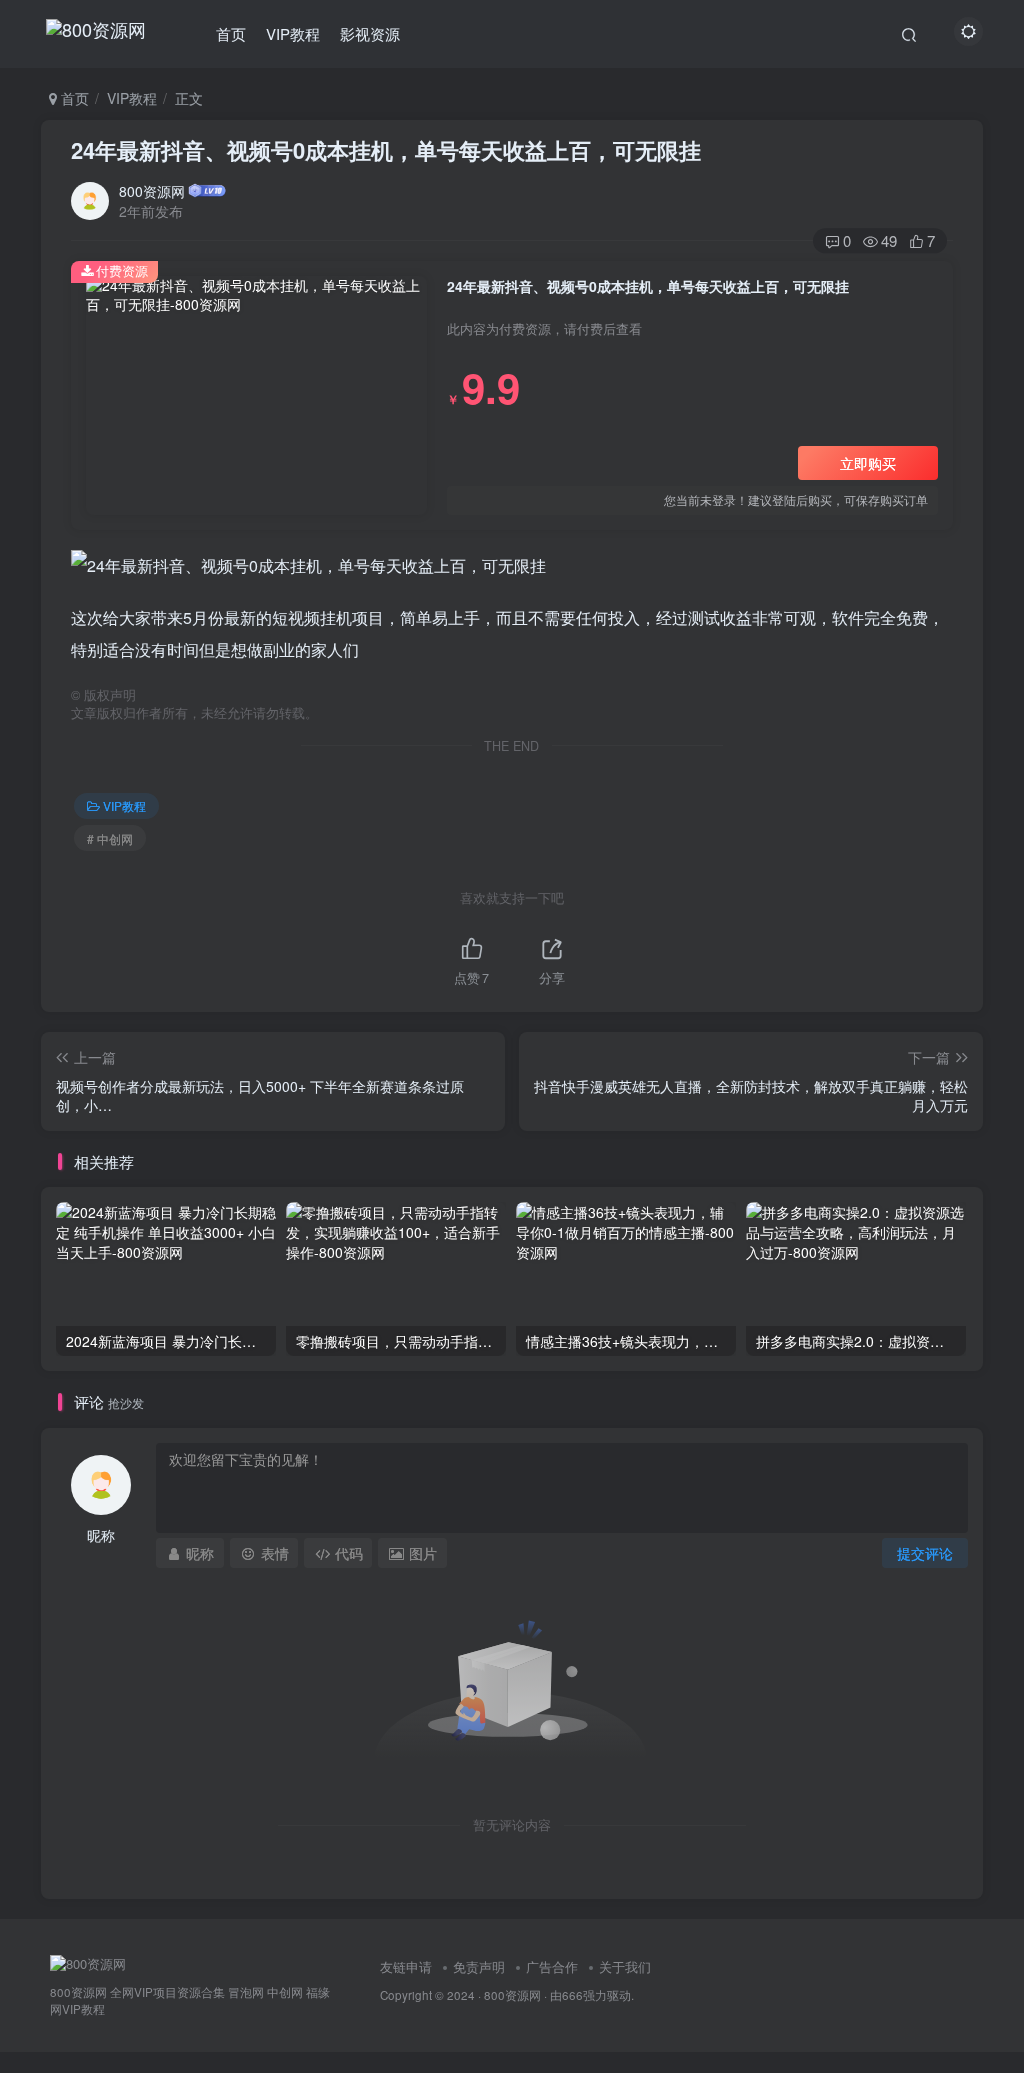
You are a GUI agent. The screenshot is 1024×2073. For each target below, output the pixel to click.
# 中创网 (110, 838)
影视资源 (370, 33)
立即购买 (868, 463)
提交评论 (925, 1553)
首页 (231, 33)
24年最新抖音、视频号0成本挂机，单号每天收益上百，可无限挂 (386, 150)
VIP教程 (293, 33)
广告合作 (552, 1966)
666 (572, 1995)
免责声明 (479, 1966)
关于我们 (625, 1966)
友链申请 (406, 1966)
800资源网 (152, 191)
